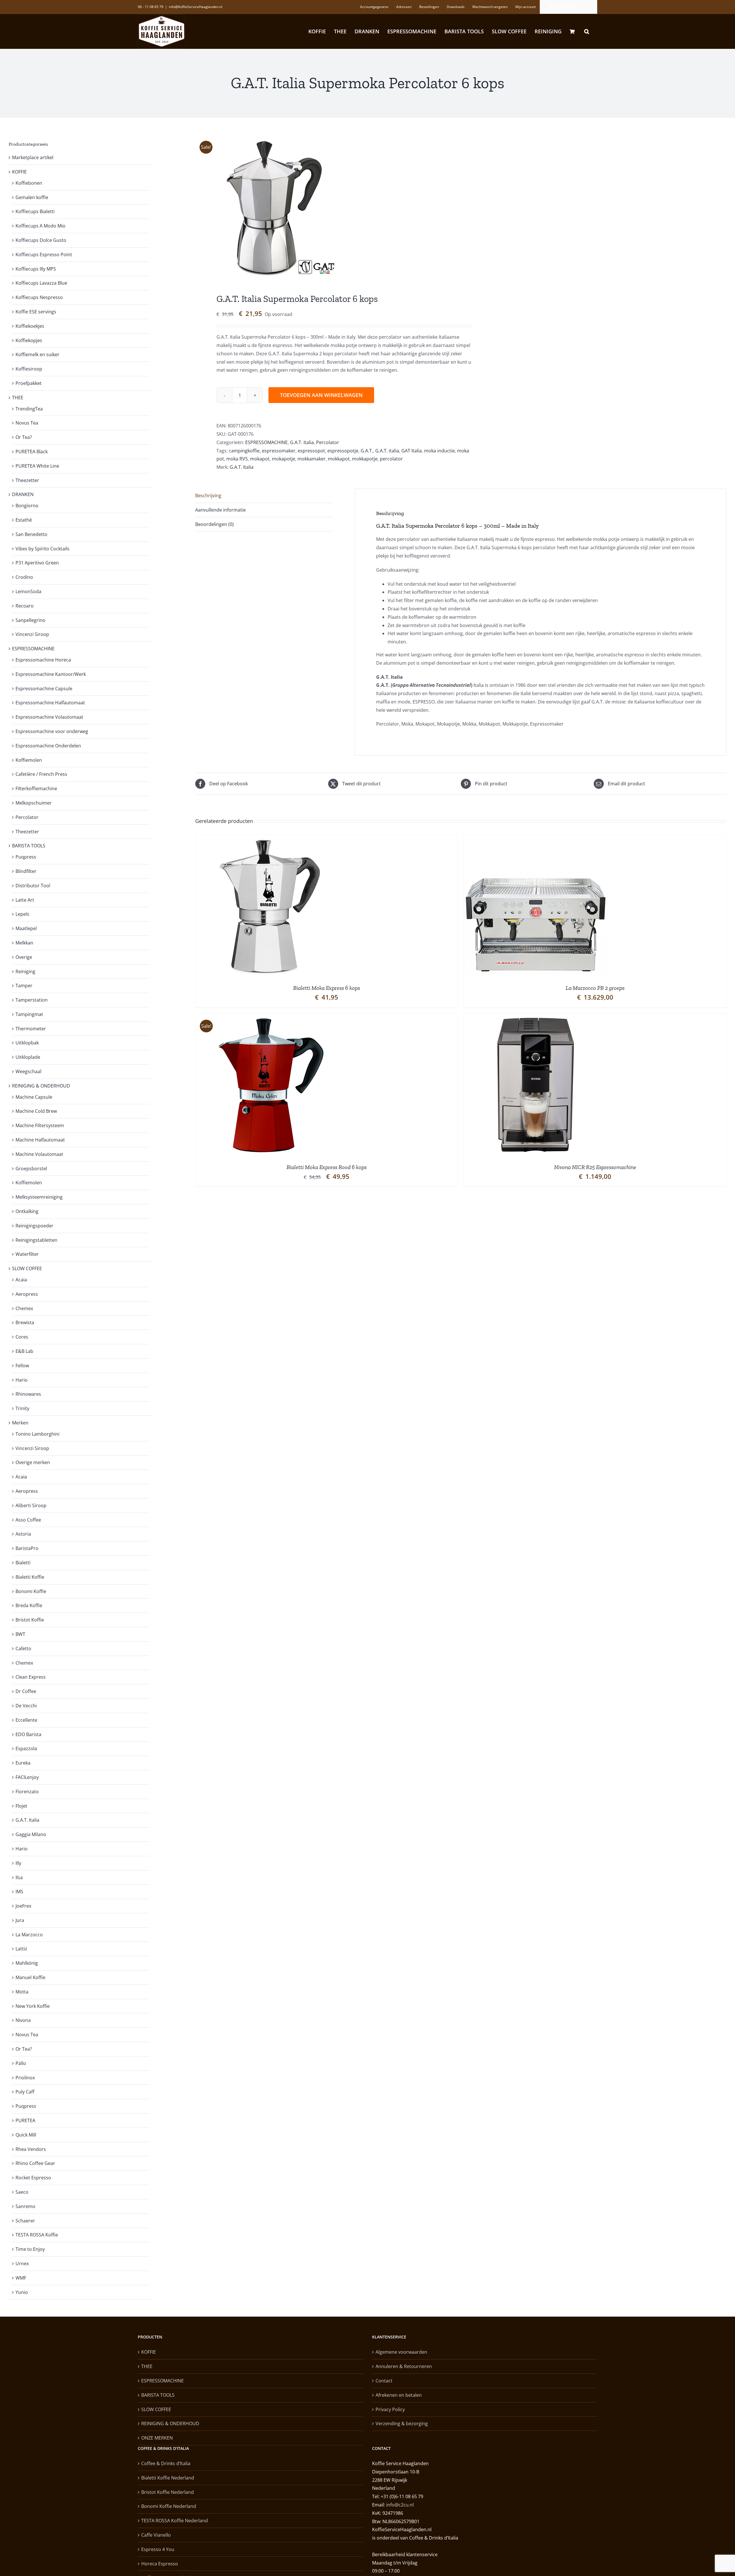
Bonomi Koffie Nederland (169, 2506)
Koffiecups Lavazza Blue (41, 283)
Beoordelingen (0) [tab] (214, 524)
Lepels (22, 914)
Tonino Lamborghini (37, 1434)
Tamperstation (32, 1000)
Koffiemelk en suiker (37, 354)
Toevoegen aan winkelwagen (321, 395)
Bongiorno (27, 506)
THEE (18, 398)
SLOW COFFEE (27, 1268)
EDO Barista (28, 1734)
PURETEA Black (32, 452)
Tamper (24, 986)
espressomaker (279, 451)
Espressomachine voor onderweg (52, 731)
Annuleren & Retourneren (404, 2366)
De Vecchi (26, 1706)
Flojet (21, 1806)
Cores (22, 1337)
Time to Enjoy (30, 2249)
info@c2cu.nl (400, 2505)
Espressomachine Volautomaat (49, 717)
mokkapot (339, 459)
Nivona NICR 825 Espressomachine (595, 1167)
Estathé (24, 520)
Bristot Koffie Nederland (168, 2492)
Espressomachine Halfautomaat (50, 703)
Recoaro (25, 606)
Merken (20, 1423)
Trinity (22, 1408)
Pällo (21, 2063)
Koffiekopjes (29, 340)
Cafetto (23, 1648)
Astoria (23, 1534)
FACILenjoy (27, 1777)
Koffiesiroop (29, 369)
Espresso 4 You (158, 2549)
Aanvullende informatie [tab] (220, 510)
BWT (20, 1634)
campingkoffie (244, 451)
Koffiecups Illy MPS (36, 269)
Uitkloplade (28, 1057)
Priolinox (25, 2078)
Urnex (22, 2263)
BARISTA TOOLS (29, 846)
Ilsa (19, 1877)
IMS (19, 1891)
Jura (20, 1920)
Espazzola (26, 1748)
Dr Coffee (26, 1691)
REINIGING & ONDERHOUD (41, 1086)
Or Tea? (24, 437)
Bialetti (23, 1563)
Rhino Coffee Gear (35, 2163)
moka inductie (439, 451)
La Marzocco (29, 1935)
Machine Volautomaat (39, 1154)
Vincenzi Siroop (32, 634)
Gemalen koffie (32, 197)
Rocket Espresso (33, 2178)
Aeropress (27, 1294)
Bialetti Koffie (30, 1577)
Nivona (23, 2020)
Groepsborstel (31, 1169)
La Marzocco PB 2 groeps (595, 988)
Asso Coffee (28, 1520)
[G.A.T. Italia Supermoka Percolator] (323, 207)
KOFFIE (19, 172)
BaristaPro (27, 1548)
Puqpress (26, 857)
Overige (24, 957)
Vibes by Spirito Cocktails (42, 549)
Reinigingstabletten (36, 1240)
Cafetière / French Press (41, 774)
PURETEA (25, 2120)
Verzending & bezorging (402, 2423)
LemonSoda (28, 591)
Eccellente (26, 1720)
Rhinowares (28, 1394)
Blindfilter (26, 871)
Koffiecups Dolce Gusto (41, 240)
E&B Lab (24, 1351)
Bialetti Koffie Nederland (168, 2478)
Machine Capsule (34, 1097)
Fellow (22, 1366)
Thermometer (31, 1029)
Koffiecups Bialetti (35, 211)
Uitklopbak (27, 1043)
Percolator (328, 442)
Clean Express (31, 1677)
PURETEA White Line (37, 466)
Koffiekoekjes (30, 326)
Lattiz (21, 1949)
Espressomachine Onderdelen (48, 746)
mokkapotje (365, 459)
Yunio (22, 2292)
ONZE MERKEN (157, 2438)
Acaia (21, 1280)
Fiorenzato (27, 1792)
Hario (22, 1380)
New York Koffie (33, 2006)
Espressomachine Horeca (43, 660)
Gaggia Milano (31, 1834)
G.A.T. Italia (302, 442)
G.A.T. (367, 451)
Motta (22, 1992)
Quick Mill (26, 2135)
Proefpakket (29, 383)
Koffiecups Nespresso (39, 297)
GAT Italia (412, 451)
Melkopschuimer (34, 803)
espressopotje (343, 451)
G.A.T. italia (387, 451)
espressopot (311, 451)
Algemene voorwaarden (401, 2352)
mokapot (260, 459)
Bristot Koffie (30, 1620)
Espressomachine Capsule (44, 689)
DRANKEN (23, 494)
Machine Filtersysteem (40, 1125)
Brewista (25, 1322)
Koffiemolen (29, 760)
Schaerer (25, 2221)
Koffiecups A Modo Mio (40, 226)
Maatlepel (26, 928)
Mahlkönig (27, 1963)
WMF (21, 2278)
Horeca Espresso (160, 2564)
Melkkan (24, 943)
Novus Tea (27, 423)
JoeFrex (23, 1906)
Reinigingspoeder (34, 1226)
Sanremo (25, 2206)
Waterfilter (27, 1254)
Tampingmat (29, 1014)
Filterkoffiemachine (36, 788)
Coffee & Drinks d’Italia (166, 2463)
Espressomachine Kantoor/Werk (51, 674)
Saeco (22, 2192)
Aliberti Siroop (31, 1505)
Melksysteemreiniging (39, 1197)
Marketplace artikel (33, 157)
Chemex (24, 1308)
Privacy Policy (390, 2409)
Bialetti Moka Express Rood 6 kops (327, 1167)
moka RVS (237, 459)
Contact (384, 2381)
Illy (18, 1863)
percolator (391, 459)
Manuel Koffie (30, 1977)
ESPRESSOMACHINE (266, 442)
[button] (587, 31)
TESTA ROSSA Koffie (37, 2235)
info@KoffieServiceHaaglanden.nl (196, 7)
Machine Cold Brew (36, 1111)
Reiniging (25, 971)
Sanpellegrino (30, 620)
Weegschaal (28, 1071)
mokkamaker (312, 459)
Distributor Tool (33, 886)
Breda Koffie (29, 1605)
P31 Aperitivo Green (37, 563)
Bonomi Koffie (31, 1591)
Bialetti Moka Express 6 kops (327, 988)
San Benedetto (31, 534)
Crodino (24, 577)
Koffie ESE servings (36, 312)
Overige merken (33, 1462)
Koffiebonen (29, 183)
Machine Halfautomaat (40, 1140)
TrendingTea (29, 409)
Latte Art (25, 900)
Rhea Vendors (31, 2149)
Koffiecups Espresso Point (44, 254)
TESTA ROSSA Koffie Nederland (175, 2521)
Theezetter (27, 480)
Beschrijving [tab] (208, 495)
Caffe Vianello (156, 2535)
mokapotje (284, 459)
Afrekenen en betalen (399, 2395)
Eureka (23, 1763)
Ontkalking (27, 1211)
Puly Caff (25, 2092)
